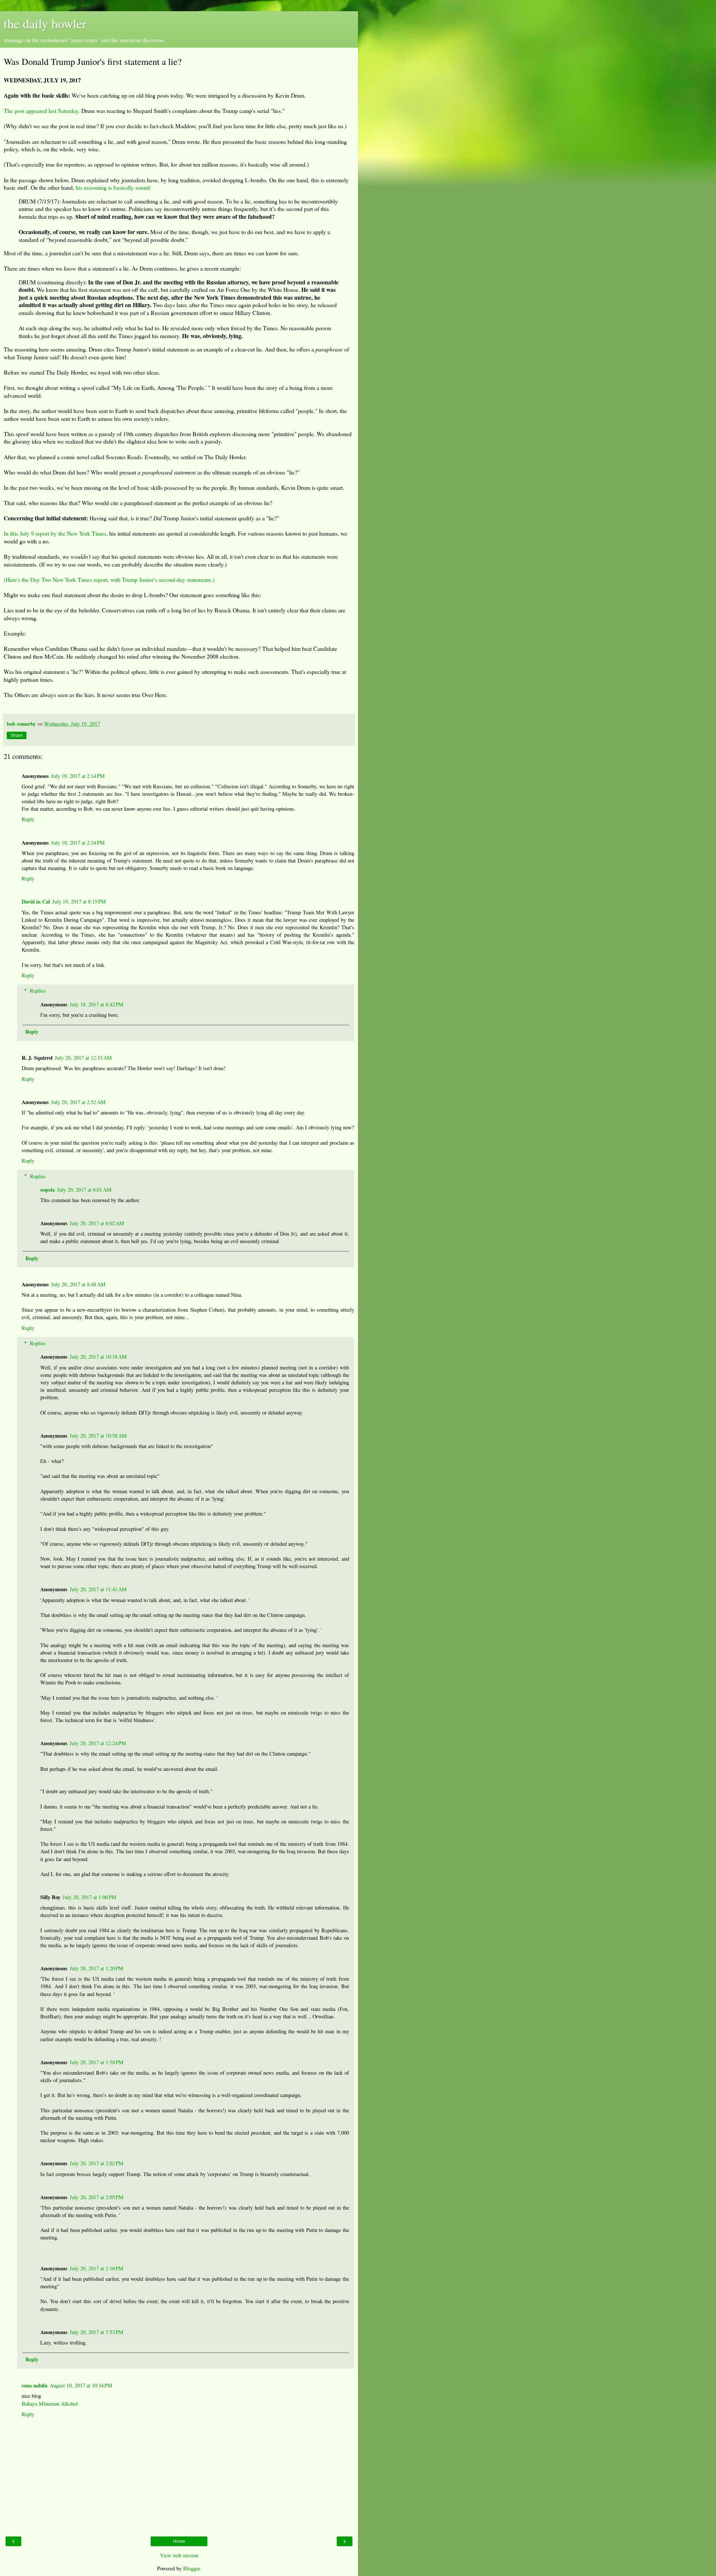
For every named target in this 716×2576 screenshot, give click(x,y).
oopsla (48, 1190)
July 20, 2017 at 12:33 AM (83, 1058)
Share (17, 735)
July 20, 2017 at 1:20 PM (97, 1968)
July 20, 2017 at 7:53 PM (97, 2332)
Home (179, 2541)
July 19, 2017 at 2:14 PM (78, 776)
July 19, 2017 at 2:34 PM (78, 843)
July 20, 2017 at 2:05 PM (97, 2197)
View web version (179, 2555)
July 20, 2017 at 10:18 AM (98, 1357)
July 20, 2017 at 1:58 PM (97, 2062)
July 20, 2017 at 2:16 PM (97, 2268)
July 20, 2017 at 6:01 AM (84, 1190)
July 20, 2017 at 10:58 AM (98, 1436)
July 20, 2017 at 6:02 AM (97, 1223)
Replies (38, 991)
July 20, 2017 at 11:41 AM (98, 1589)
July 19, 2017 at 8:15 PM (79, 901)
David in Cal (36, 901)
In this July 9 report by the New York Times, (56, 533)
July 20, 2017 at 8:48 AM (78, 1284)
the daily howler (45, 23)
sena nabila (34, 2385)
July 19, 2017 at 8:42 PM (97, 1004)
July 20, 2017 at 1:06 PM (89, 1897)
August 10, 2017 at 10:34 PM (81, 2385)
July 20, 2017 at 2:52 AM (78, 1102)
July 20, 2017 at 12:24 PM (98, 1743)
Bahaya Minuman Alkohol (50, 2404)
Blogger (191, 2568)
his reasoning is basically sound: (113, 187)
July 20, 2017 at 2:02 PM (97, 2163)
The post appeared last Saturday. (42, 111)
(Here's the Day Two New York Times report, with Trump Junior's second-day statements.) (109, 579)
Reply (28, 819)
